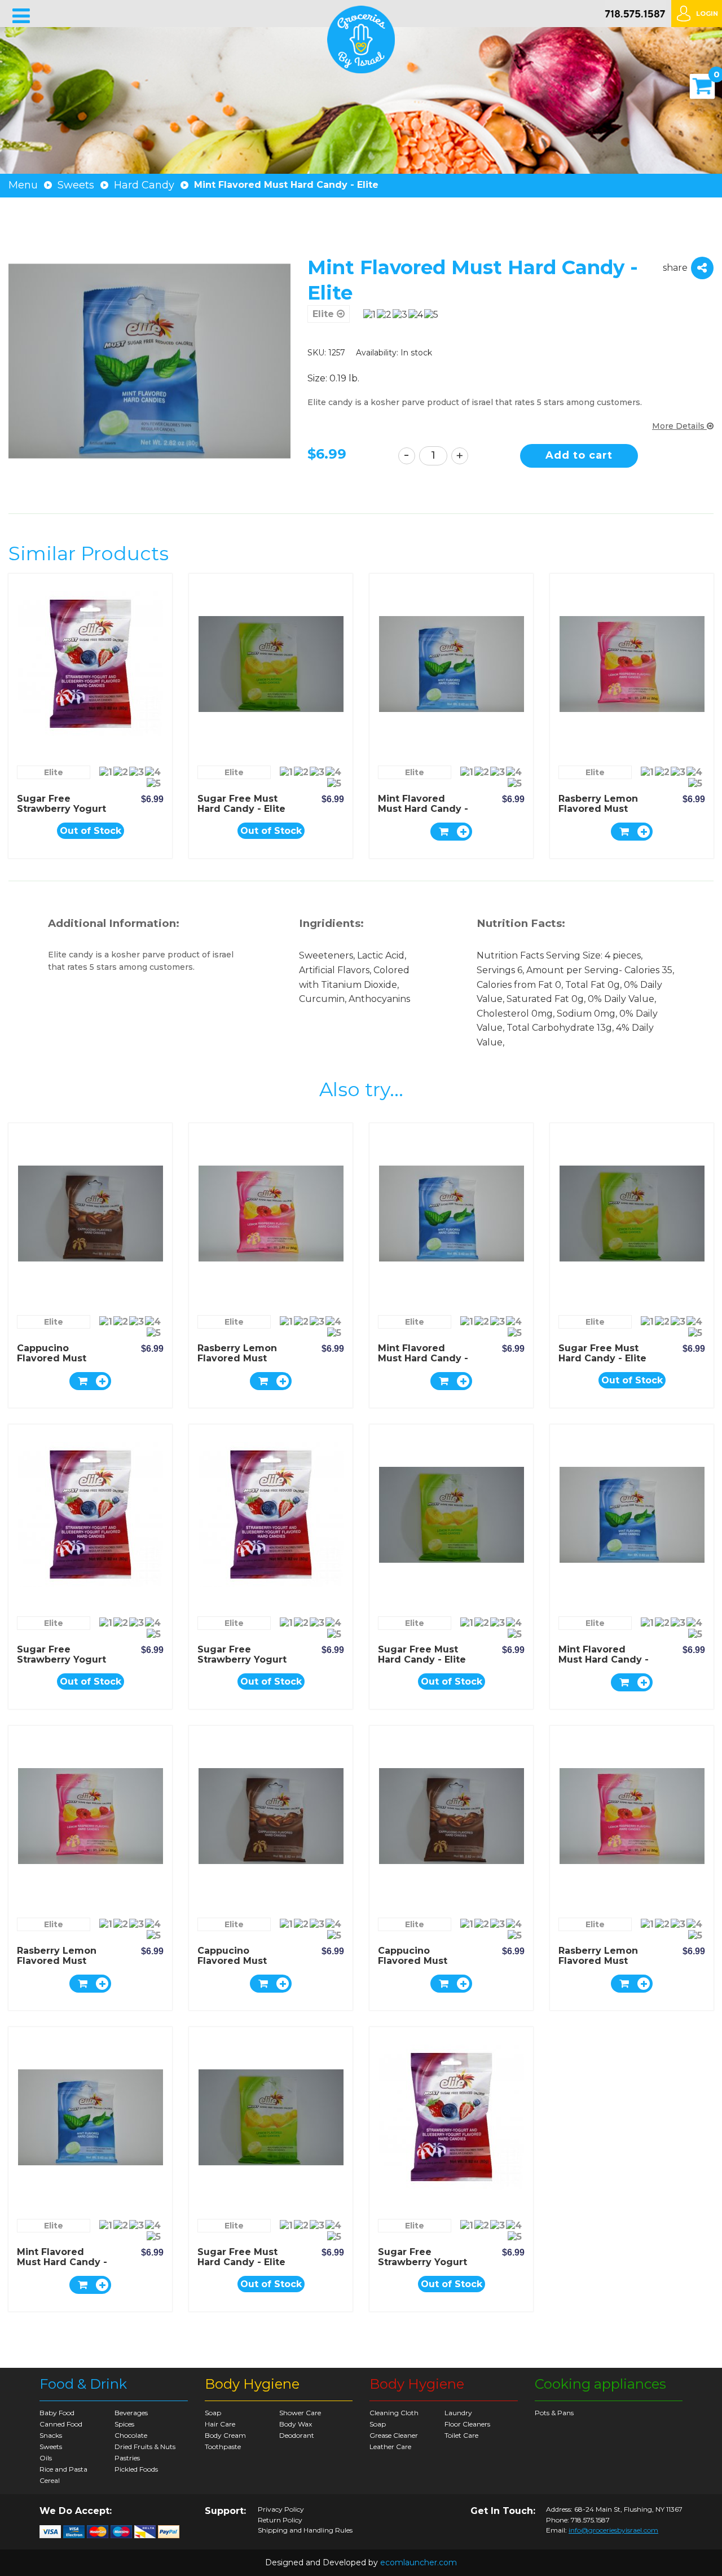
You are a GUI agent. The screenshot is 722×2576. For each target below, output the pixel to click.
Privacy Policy (281, 2509)
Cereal (50, 2480)
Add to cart (579, 455)
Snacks (51, 2435)
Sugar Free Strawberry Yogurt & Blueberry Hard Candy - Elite (61, 814)
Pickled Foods (136, 2469)
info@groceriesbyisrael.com (613, 2530)
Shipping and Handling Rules (305, 2530)
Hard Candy (144, 185)
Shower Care (300, 2413)
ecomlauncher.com (419, 2562)
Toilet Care (461, 2435)
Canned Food (61, 2424)
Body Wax (296, 2424)
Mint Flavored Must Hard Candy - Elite (423, 809)
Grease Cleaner (394, 2435)
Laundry (458, 2413)
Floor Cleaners (467, 2424)
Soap (213, 2413)
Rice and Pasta (63, 2469)
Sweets (76, 185)
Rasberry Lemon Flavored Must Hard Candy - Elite (602, 809)
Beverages (131, 2413)
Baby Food (57, 2413)
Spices (124, 2424)
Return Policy (280, 2520)
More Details (679, 426)
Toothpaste (223, 2447)
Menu (23, 185)
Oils (46, 2458)
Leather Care (390, 2447)
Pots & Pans (554, 2413)
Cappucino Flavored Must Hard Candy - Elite (61, 1358)
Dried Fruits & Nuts (145, 2447)
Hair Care (220, 2424)
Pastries (127, 2458)
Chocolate (131, 2435)
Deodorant (297, 2435)
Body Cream (225, 2435)
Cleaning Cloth (394, 2413)
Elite (325, 314)
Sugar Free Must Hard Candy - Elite (241, 804)
